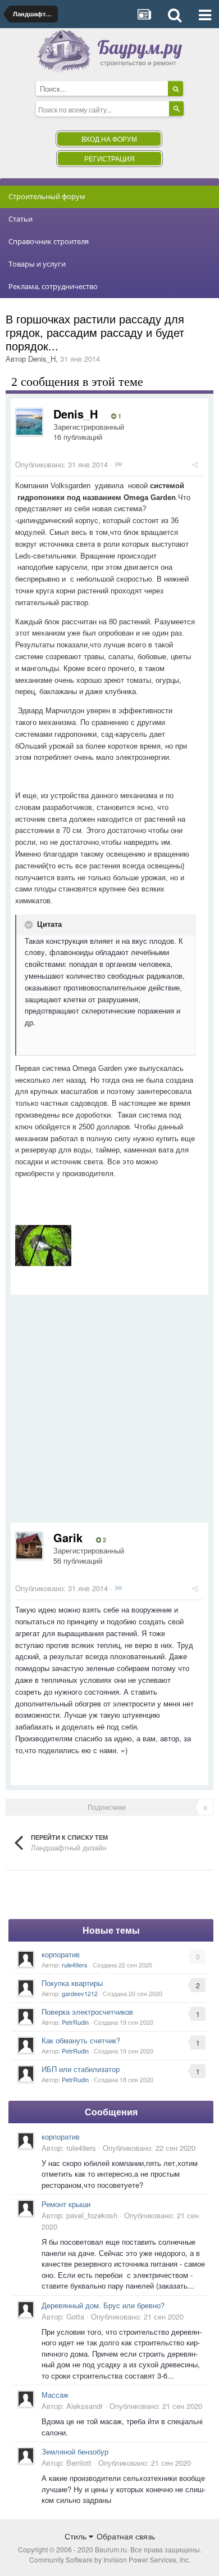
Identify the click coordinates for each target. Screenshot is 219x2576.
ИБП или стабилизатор (81, 2069)
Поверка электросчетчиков (87, 2012)
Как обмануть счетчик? (81, 2040)
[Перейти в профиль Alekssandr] (26, 2399)
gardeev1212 (80, 1993)
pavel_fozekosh (92, 2215)
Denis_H (42, 359)
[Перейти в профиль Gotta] (26, 2309)
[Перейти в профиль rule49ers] (26, 1959)
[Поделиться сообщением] (195, 464)
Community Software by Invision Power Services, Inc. (110, 2559)
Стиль (77, 2536)
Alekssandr (85, 2406)
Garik (68, 1537)
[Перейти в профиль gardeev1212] (26, 1988)
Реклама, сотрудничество (53, 286)
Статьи (20, 219)
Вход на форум (109, 139)
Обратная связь (126, 2536)
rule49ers (75, 1965)
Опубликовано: (61, 464)
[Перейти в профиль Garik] (29, 1546)
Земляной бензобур (75, 2451)
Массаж (55, 2395)
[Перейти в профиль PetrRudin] (26, 2016)
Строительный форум (47, 196)
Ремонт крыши (66, 2204)
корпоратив (61, 1954)
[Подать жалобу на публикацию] (118, 464)
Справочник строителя (49, 241)
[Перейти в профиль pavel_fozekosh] (26, 2208)
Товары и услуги (37, 264)
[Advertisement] (109, 1413)
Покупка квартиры (72, 1983)
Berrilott (79, 2463)
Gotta (75, 2316)
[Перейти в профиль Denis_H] (29, 422)
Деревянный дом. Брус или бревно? (103, 2305)
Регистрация (109, 158)
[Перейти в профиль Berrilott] (26, 2456)
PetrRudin (75, 2022)
